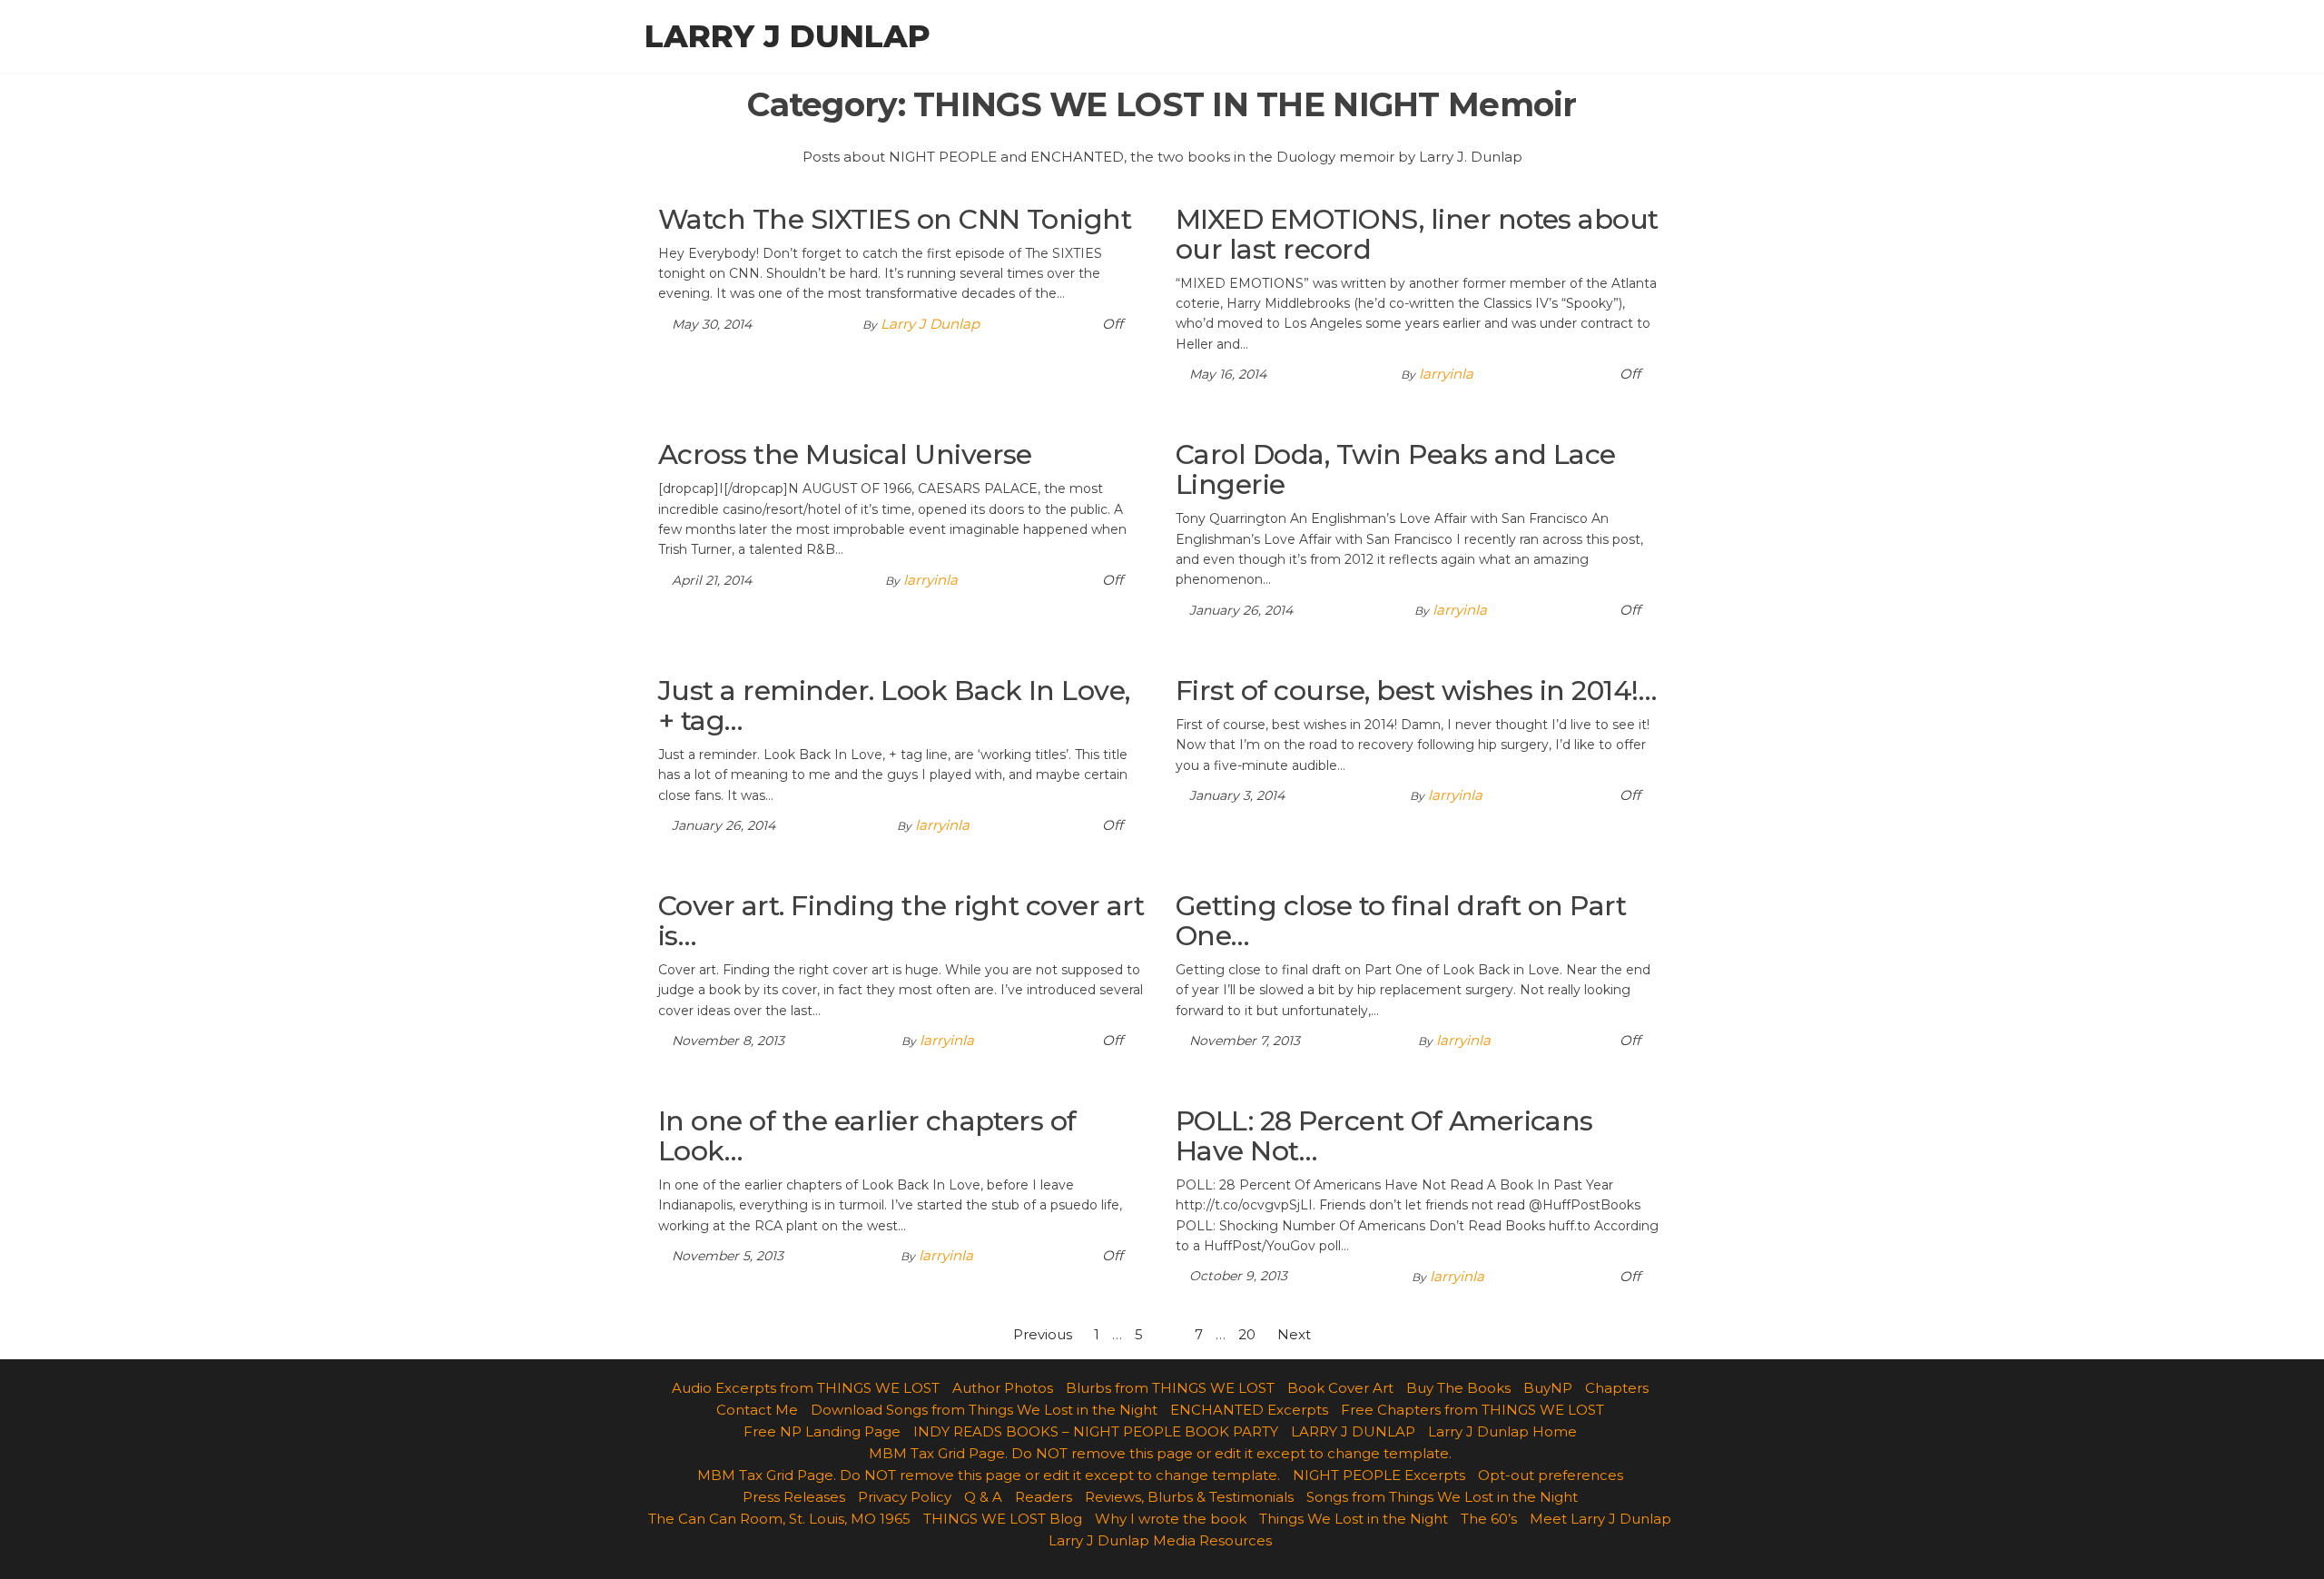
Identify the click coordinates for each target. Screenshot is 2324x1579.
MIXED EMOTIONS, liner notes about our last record (1417, 234)
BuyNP (1548, 1388)
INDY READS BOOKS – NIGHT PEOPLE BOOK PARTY (1096, 1431)
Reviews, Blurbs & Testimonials (1189, 1497)
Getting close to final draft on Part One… (1401, 921)
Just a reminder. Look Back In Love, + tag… (894, 706)
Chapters (1617, 1388)
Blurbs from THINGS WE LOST (1170, 1388)
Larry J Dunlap (788, 36)
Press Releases (794, 1497)
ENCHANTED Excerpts (1249, 1410)
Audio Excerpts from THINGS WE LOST (806, 1388)
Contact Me (757, 1410)
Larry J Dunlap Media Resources (1160, 1540)
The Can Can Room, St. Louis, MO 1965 (779, 1519)
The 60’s (1489, 1519)
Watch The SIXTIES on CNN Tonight (895, 219)
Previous (1043, 1334)
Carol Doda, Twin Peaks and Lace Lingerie (1396, 469)
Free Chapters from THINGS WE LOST (1472, 1410)
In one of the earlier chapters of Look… (867, 1136)
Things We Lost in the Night (1354, 1519)
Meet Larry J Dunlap (1600, 1519)
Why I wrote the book (1171, 1519)
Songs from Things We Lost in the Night (1442, 1497)
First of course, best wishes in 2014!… (1416, 691)
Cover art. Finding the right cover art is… (901, 921)
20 (1247, 1334)
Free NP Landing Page (822, 1431)
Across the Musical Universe (845, 454)
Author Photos (1003, 1388)
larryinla (1446, 374)
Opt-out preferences (1551, 1475)
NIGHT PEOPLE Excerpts (1379, 1475)
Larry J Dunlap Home (1502, 1431)
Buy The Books (1458, 1388)
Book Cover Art (1340, 1388)
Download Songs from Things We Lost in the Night (984, 1410)
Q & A (983, 1497)
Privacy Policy (905, 1497)
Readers (1044, 1497)
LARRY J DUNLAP (1353, 1431)
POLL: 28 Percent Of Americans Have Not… (1384, 1136)
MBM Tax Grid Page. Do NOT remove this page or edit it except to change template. (1160, 1453)
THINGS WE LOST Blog (1003, 1519)
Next (1294, 1334)
